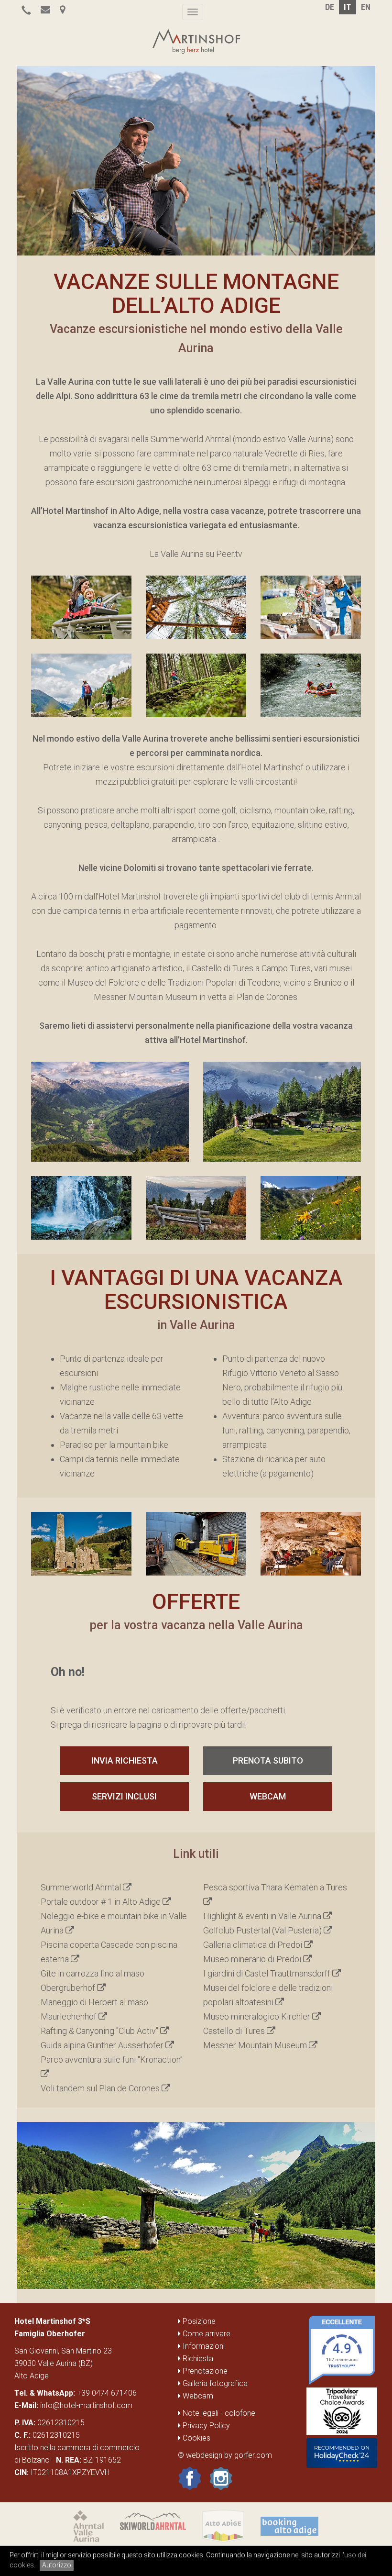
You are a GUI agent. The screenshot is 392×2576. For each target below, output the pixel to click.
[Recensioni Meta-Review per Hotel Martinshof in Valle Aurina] (342, 2351)
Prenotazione (204, 2371)
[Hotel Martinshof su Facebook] (190, 2478)
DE (330, 7)
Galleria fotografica (214, 2383)
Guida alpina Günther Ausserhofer (103, 2045)
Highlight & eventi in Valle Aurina (263, 1916)
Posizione (198, 2321)
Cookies (196, 2438)
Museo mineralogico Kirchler (258, 2016)
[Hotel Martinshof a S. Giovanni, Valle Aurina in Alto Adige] (62, 10)
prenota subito (268, 1760)
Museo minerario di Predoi (253, 1959)
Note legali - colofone (218, 2413)
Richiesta (197, 2359)
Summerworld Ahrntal (82, 1887)
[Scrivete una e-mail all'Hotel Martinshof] (45, 10)
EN (366, 7)
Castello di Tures (235, 2031)
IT (347, 7)
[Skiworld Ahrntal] (153, 2526)
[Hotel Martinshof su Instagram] (221, 2478)
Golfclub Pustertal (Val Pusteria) (263, 1930)
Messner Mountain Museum (256, 2045)
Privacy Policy (205, 2426)
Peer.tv (229, 554)
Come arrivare (206, 2334)
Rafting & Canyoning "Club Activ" (100, 2031)
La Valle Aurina (177, 554)
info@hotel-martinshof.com (86, 2405)
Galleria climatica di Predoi (254, 1945)
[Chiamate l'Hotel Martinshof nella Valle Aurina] (26, 10)
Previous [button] (62, 156)
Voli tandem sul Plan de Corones (101, 2088)
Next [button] (331, 156)
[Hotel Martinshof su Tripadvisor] (342, 2412)
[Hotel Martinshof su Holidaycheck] (342, 2454)
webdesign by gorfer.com (229, 2455)
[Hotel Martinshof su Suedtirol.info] (223, 2526)
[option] (196, 161)
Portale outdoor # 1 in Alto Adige (102, 1902)
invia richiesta (125, 1760)
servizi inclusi (124, 1796)
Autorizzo (57, 2565)
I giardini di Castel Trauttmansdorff (268, 1973)
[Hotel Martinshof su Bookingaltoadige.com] (289, 2526)
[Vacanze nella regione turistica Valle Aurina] (89, 2526)
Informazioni (203, 2346)
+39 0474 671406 (107, 2393)
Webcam (268, 1796)
